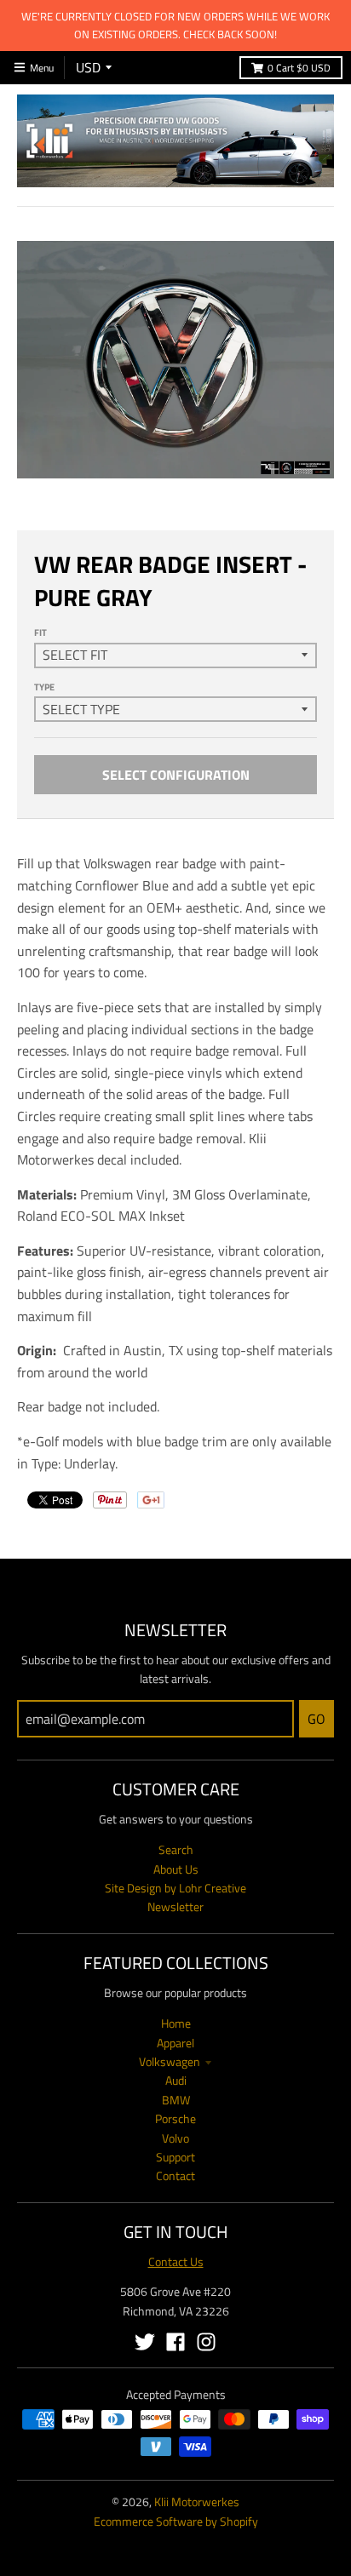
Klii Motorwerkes (197, 2502)
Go (316, 1719)
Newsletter (175, 1906)
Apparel (175, 2043)
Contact (175, 2175)
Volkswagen (170, 2061)
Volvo (175, 2138)
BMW (176, 2100)
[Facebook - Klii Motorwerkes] (175, 2342)
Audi (176, 2080)
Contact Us (176, 2261)
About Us (176, 1869)
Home (176, 2023)
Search (176, 1849)
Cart (299, 68)
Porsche (175, 2118)
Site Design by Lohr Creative (175, 1888)
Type (44, 687)
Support (175, 2157)
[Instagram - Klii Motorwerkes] (206, 2342)
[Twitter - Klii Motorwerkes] (145, 2342)
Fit (40, 633)
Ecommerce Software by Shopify (176, 2521)
